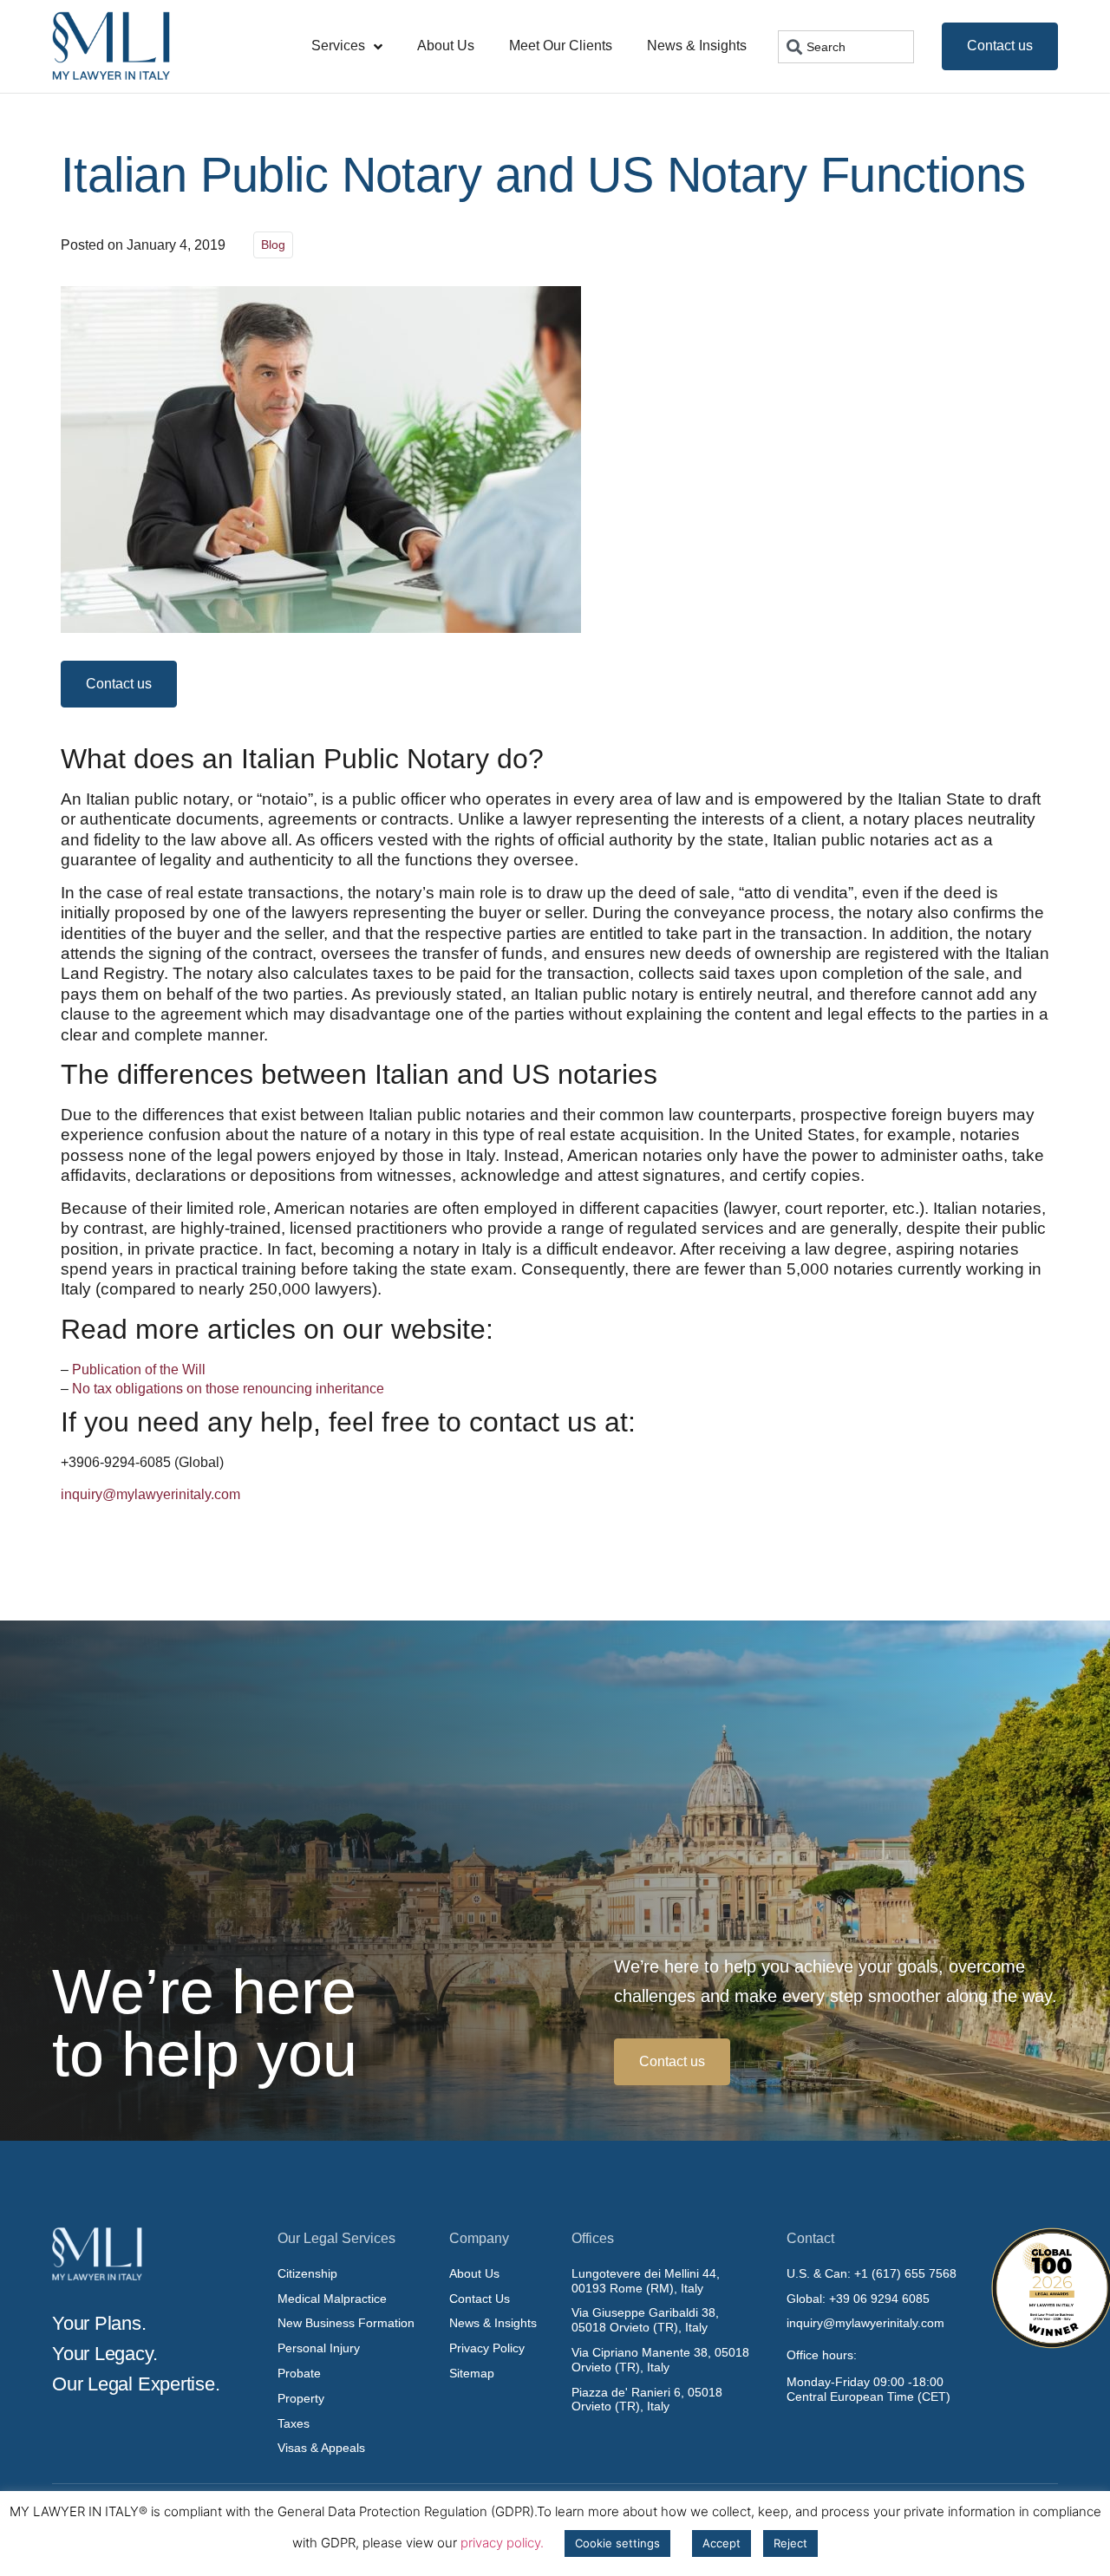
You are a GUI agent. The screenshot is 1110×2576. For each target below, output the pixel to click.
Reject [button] (790, 2543)
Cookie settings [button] (617, 2543)
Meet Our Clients (561, 46)
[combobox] (846, 47)
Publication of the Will (139, 1370)
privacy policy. (502, 2543)
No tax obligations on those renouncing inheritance (228, 1389)
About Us (446, 46)
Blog (273, 245)
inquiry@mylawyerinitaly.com (150, 1494)
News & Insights (697, 46)
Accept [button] (721, 2543)
